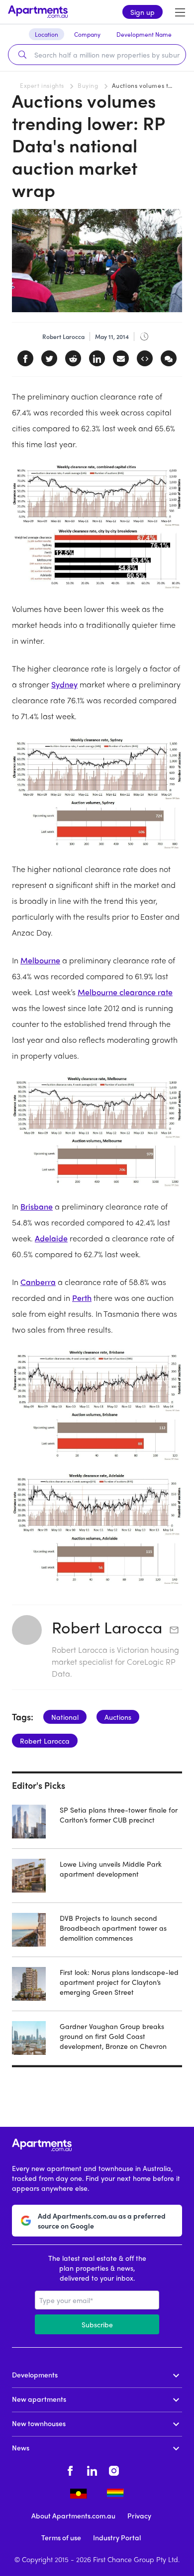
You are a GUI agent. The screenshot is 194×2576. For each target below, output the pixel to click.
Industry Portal (117, 2537)
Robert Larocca (107, 1627)
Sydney (64, 684)
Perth (82, 1298)
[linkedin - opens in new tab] (92, 2469)
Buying (88, 85)
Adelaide (51, 1238)
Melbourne (40, 960)
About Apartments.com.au (73, 2515)
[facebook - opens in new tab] (70, 2469)
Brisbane (37, 1206)
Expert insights (42, 85)
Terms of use (61, 2537)
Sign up (143, 12)
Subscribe (97, 2324)
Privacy (139, 2515)
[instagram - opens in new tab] (114, 2469)
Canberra (38, 1282)
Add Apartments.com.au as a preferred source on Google (102, 2221)
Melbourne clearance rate (125, 992)
